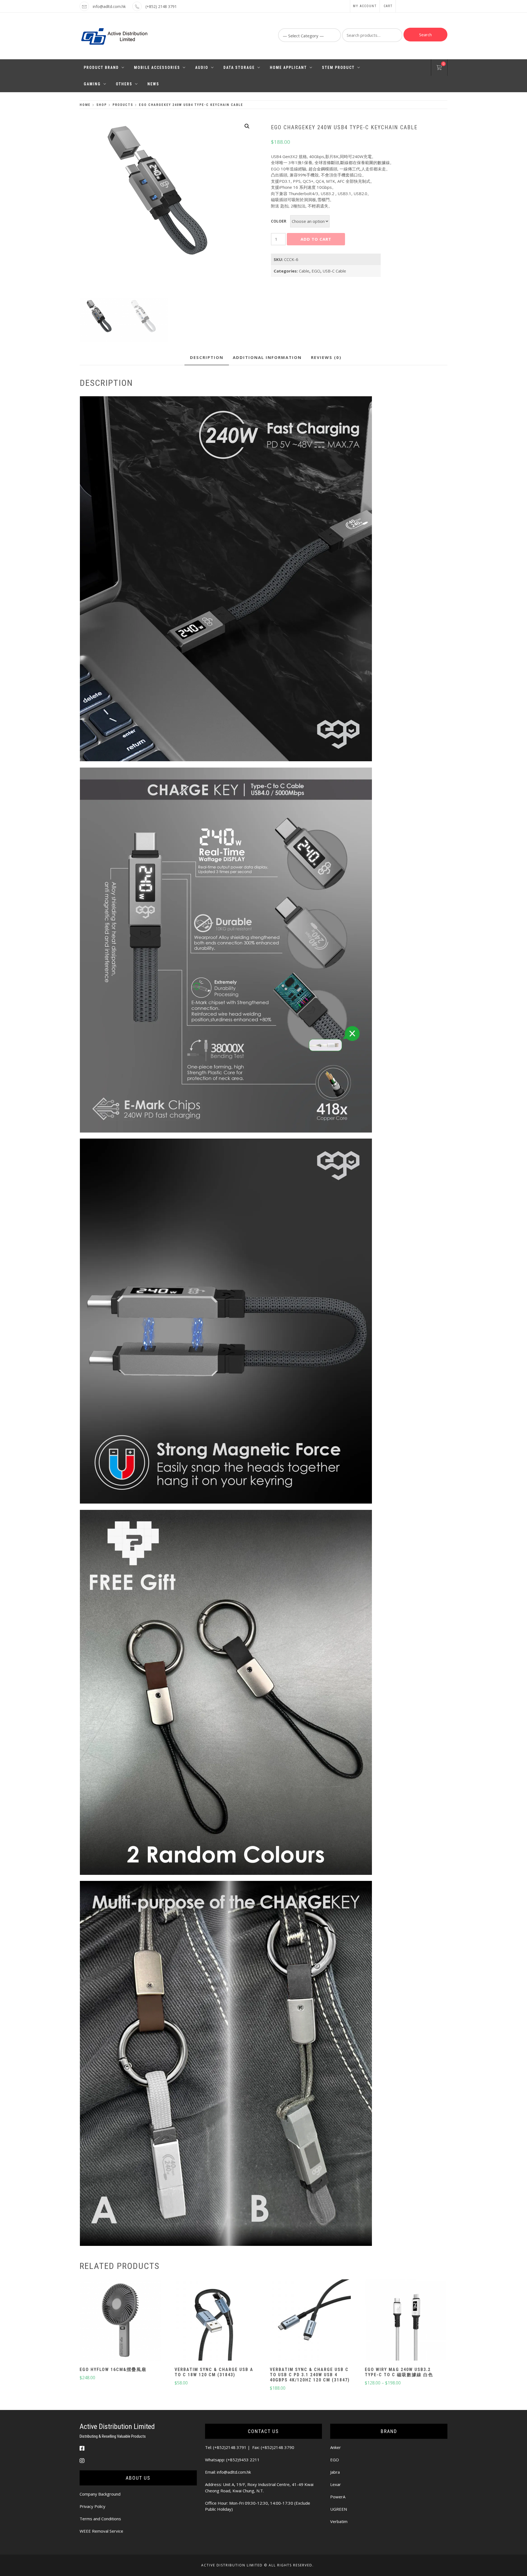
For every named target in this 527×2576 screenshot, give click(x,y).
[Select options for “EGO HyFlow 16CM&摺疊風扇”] (120, 2321)
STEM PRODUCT (338, 68)
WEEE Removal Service (101, 2531)
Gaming (92, 84)
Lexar (336, 2484)
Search (425, 35)
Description (207, 357)
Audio (202, 68)
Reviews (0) (326, 357)
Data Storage (239, 68)
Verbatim (339, 2521)
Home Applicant (288, 68)
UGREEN (339, 2509)
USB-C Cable (334, 271)
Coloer (279, 221)
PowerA (338, 2497)
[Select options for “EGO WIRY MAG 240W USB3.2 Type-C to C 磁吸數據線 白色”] (405, 2321)
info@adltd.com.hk (109, 6)
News (153, 84)
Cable (304, 271)
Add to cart (316, 239)
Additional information (267, 357)
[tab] (207, 358)
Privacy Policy (92, 2506)
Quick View (120, 2336)
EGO (316, 271)
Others (124, 84)
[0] (439, 68)
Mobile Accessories (157, 68)
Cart (388, 6)
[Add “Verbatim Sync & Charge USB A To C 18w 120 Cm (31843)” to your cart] (215, 2321)
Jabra (335, 2472)
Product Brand (101, 68)
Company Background (100, 2494)
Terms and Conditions (100, 2519)
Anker (336, 2447)
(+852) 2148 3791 (161, 6)
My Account (365, 6)
